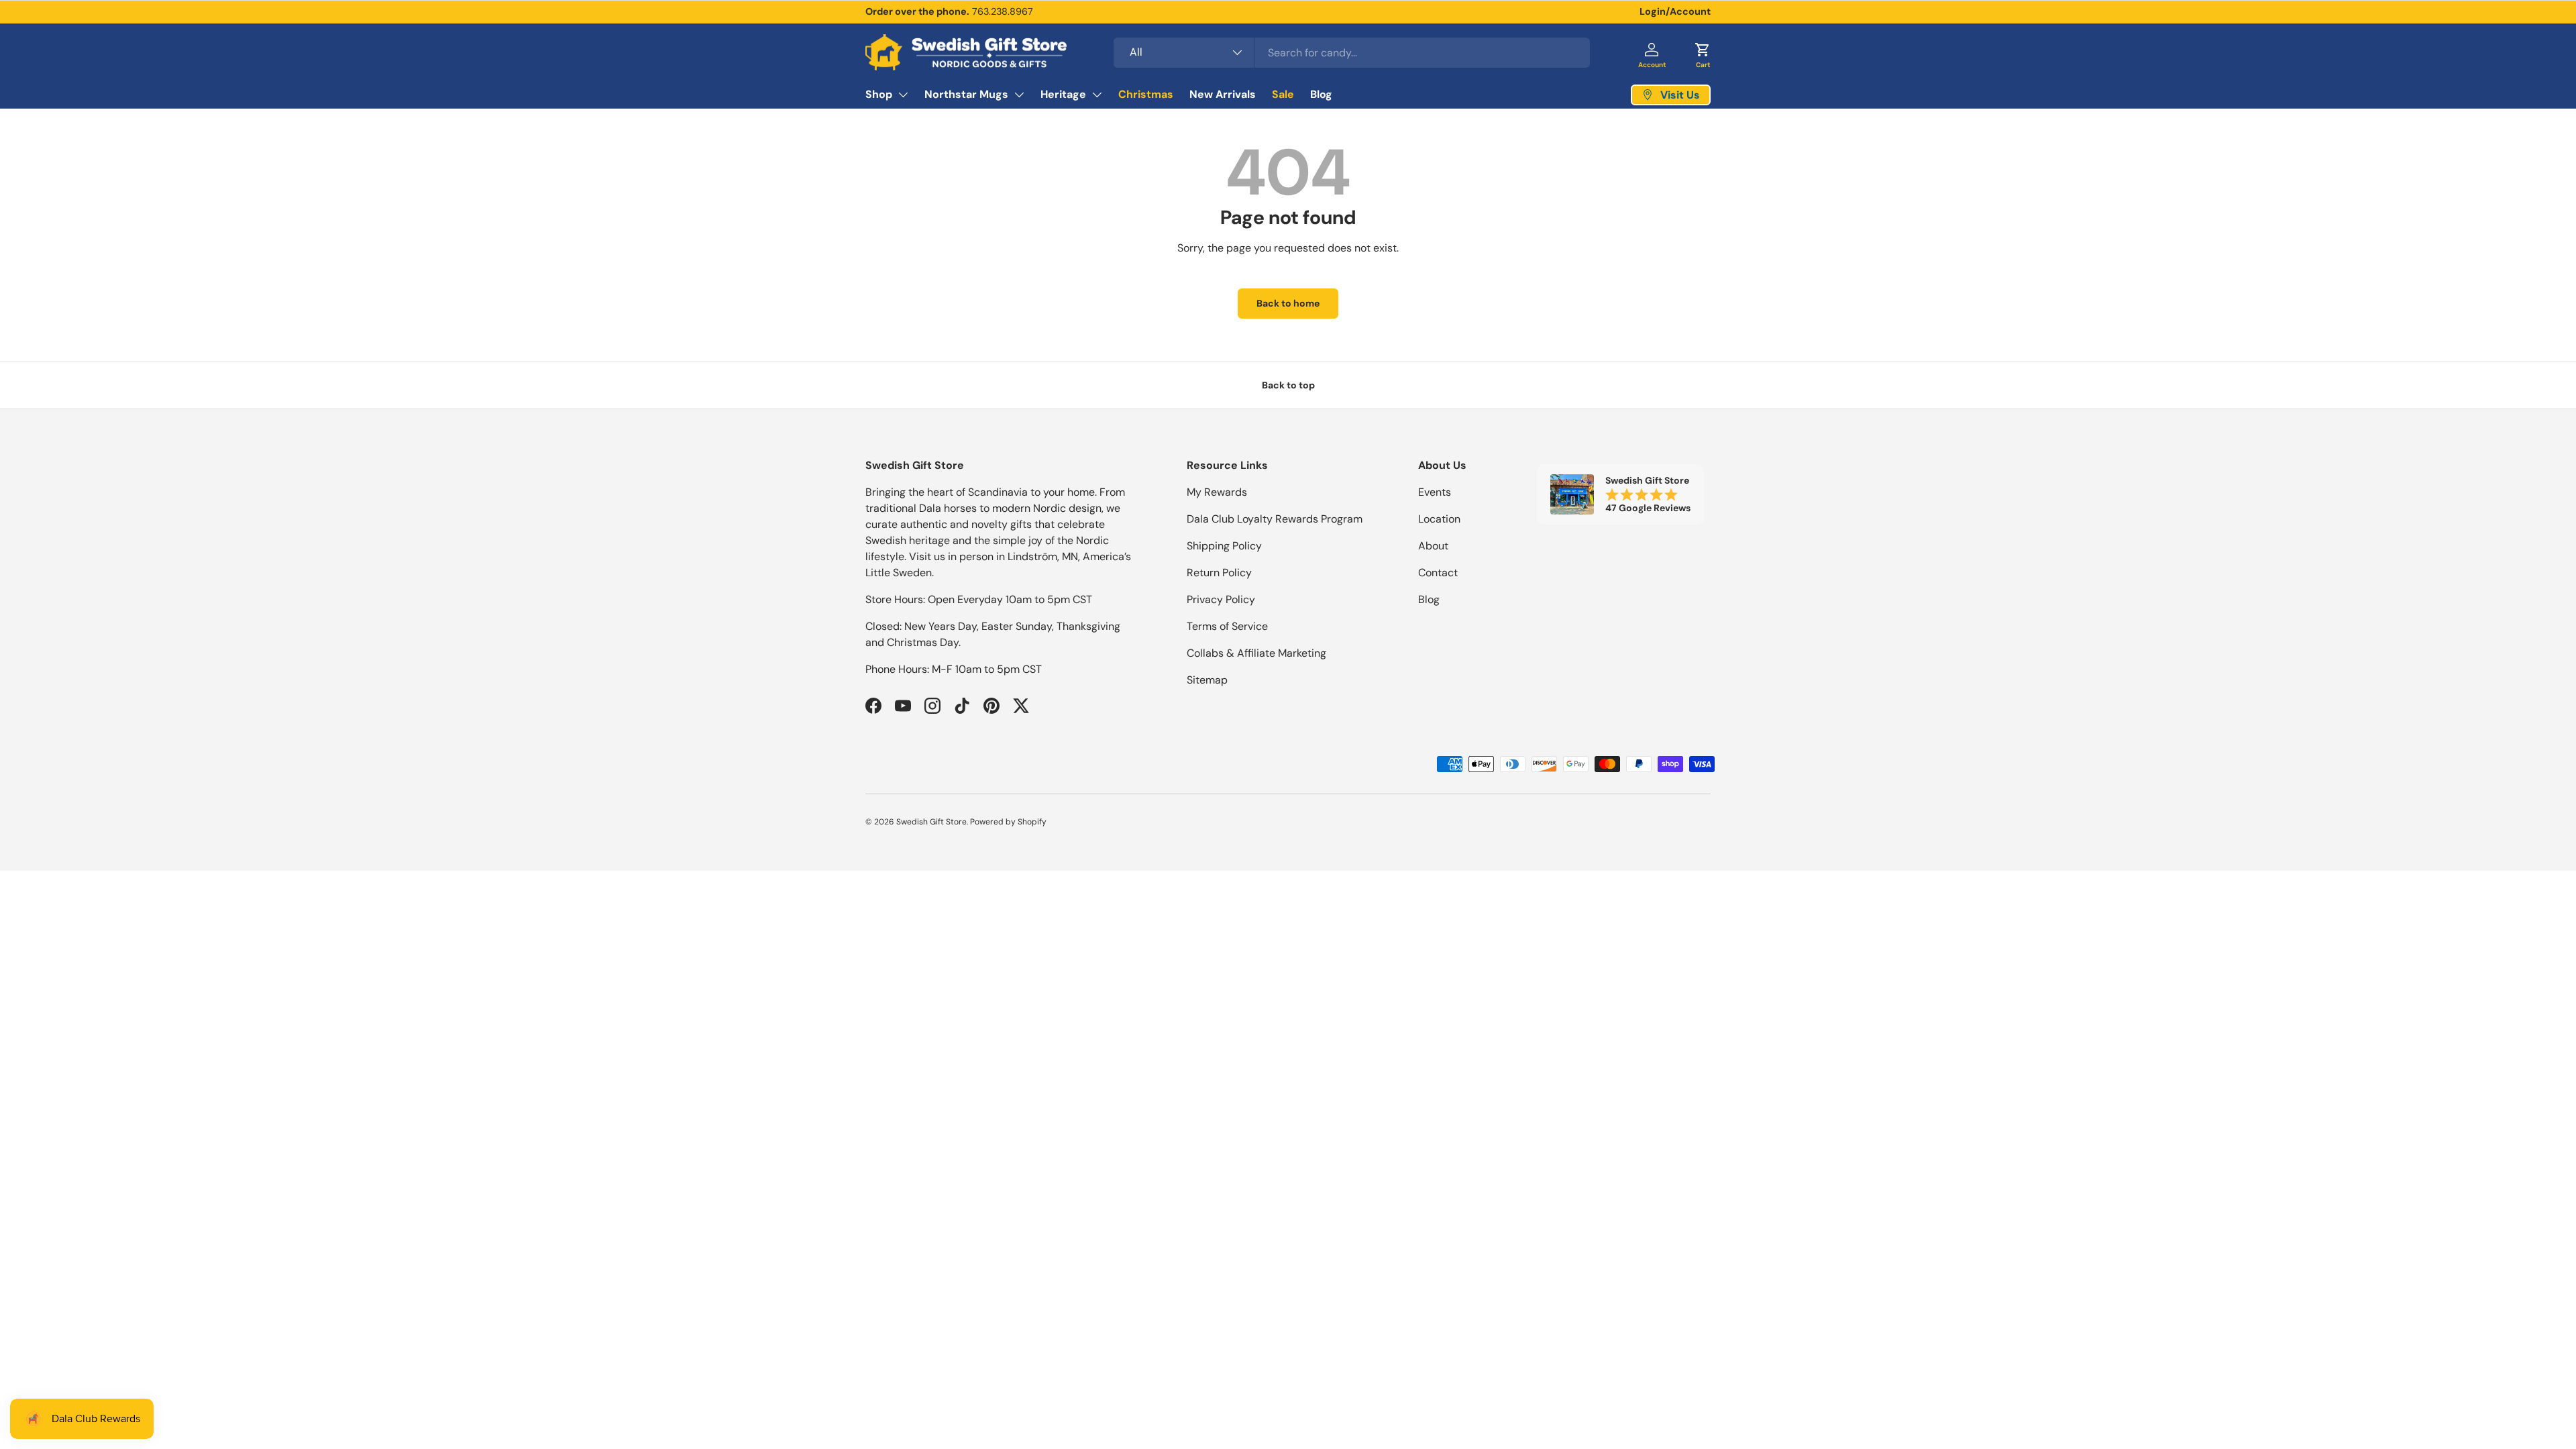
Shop (879, 94)
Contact (1438, 573)
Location (1439, 519)
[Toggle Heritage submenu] (1097, 95)
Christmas (1146, 94)
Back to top (1288, 385)
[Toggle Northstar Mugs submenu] (1019, 95)
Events (1435, 492)
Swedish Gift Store (931, 822)
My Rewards (1217, 492)
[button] (1703, 52)
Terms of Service (1227, 626)
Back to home (1288, 303)
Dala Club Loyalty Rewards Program (1275, 519)
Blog (1321, 94)
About (1433, 546)
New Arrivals (1223, 94)
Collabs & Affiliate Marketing (1256, 653)
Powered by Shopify (1008, 822)
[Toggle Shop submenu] (903, 95)
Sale (1283, 94)
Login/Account (1675, 11)
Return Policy (1219, 573)
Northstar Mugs (966, 94)
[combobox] (1352, 53)
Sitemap (1207, 680)
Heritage (1063, 94)
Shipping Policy (1224, 546)
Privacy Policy (1221, 599)
